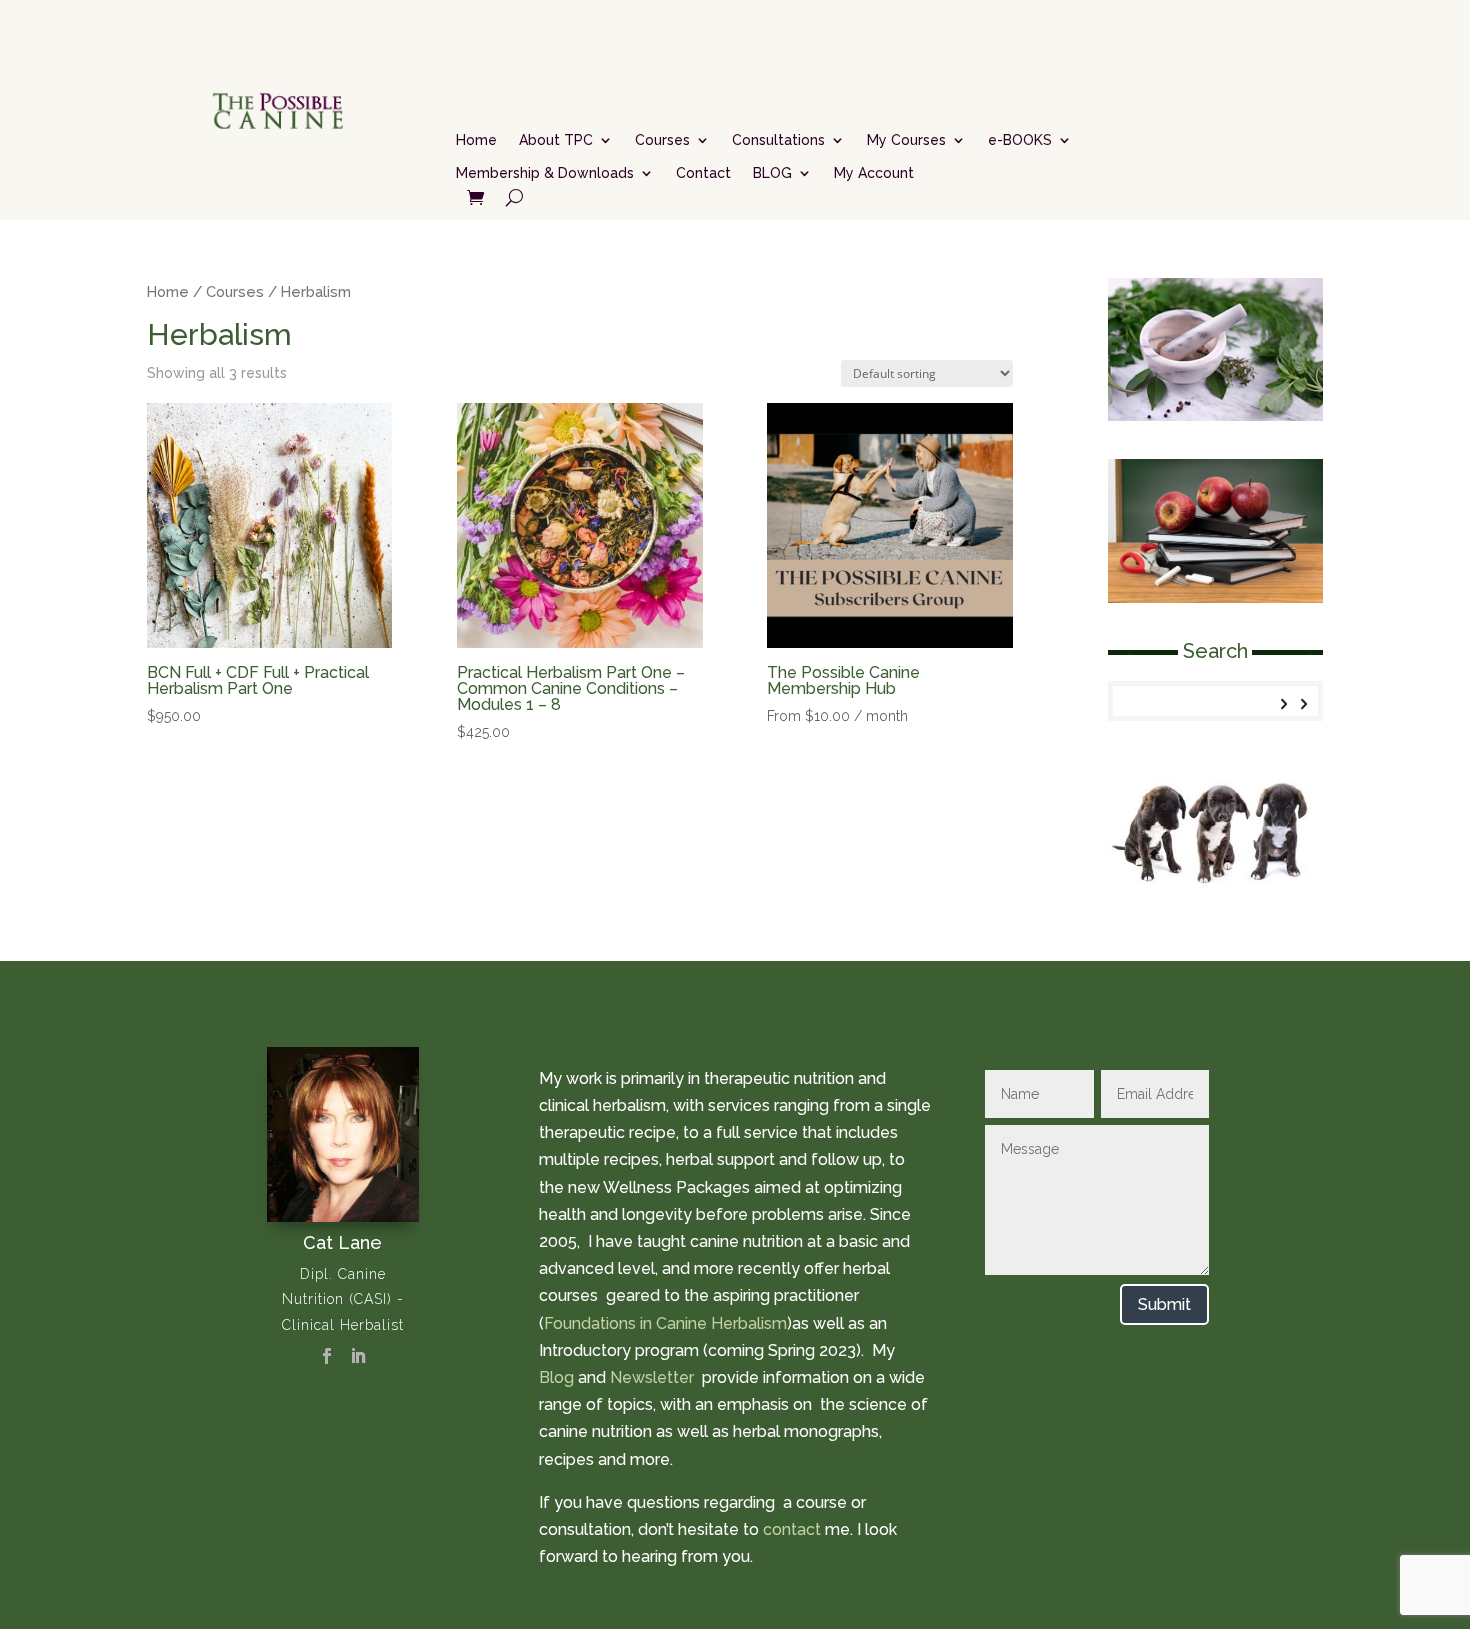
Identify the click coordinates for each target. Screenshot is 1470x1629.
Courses (662, 140)
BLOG (772, 173)
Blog (556, 1377)
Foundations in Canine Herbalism (665, 1323)
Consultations (778, 140)
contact (792, 1529)
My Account (874, 173)
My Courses (906, 140)
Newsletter (654, 1377)
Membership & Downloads (545, 173)
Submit (1164, 1304)
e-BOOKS (1020, 140)
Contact (703, 173)
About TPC (556, 140)
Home (476, 140)
